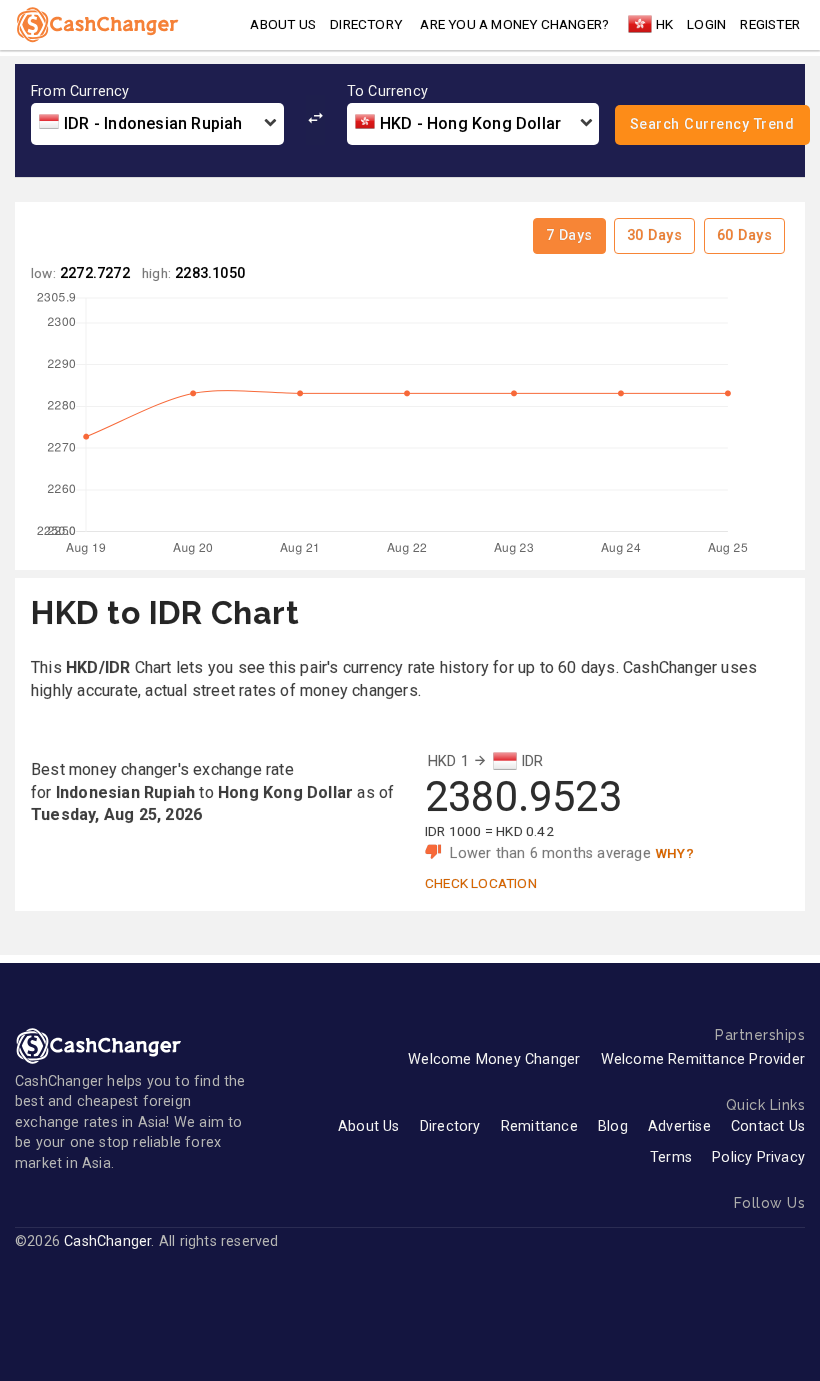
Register (770, 24)
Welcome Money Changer (494, 1059)
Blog (613, 1126)
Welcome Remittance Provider (703, 1059)
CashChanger (107, 1241)
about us (283, 24)
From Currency (80, 92)
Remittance (539, 1126)
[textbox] (157, 124)
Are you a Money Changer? (514, 24)
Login (706, 24)
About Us (369, 1126)
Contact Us (768, 1126)
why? (674, 853)
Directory (366, 24)
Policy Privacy (758, 1157)
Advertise (679, 1126)
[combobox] (157, 124)
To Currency (387, 92)
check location (481, 883)
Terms (671, 1157)
